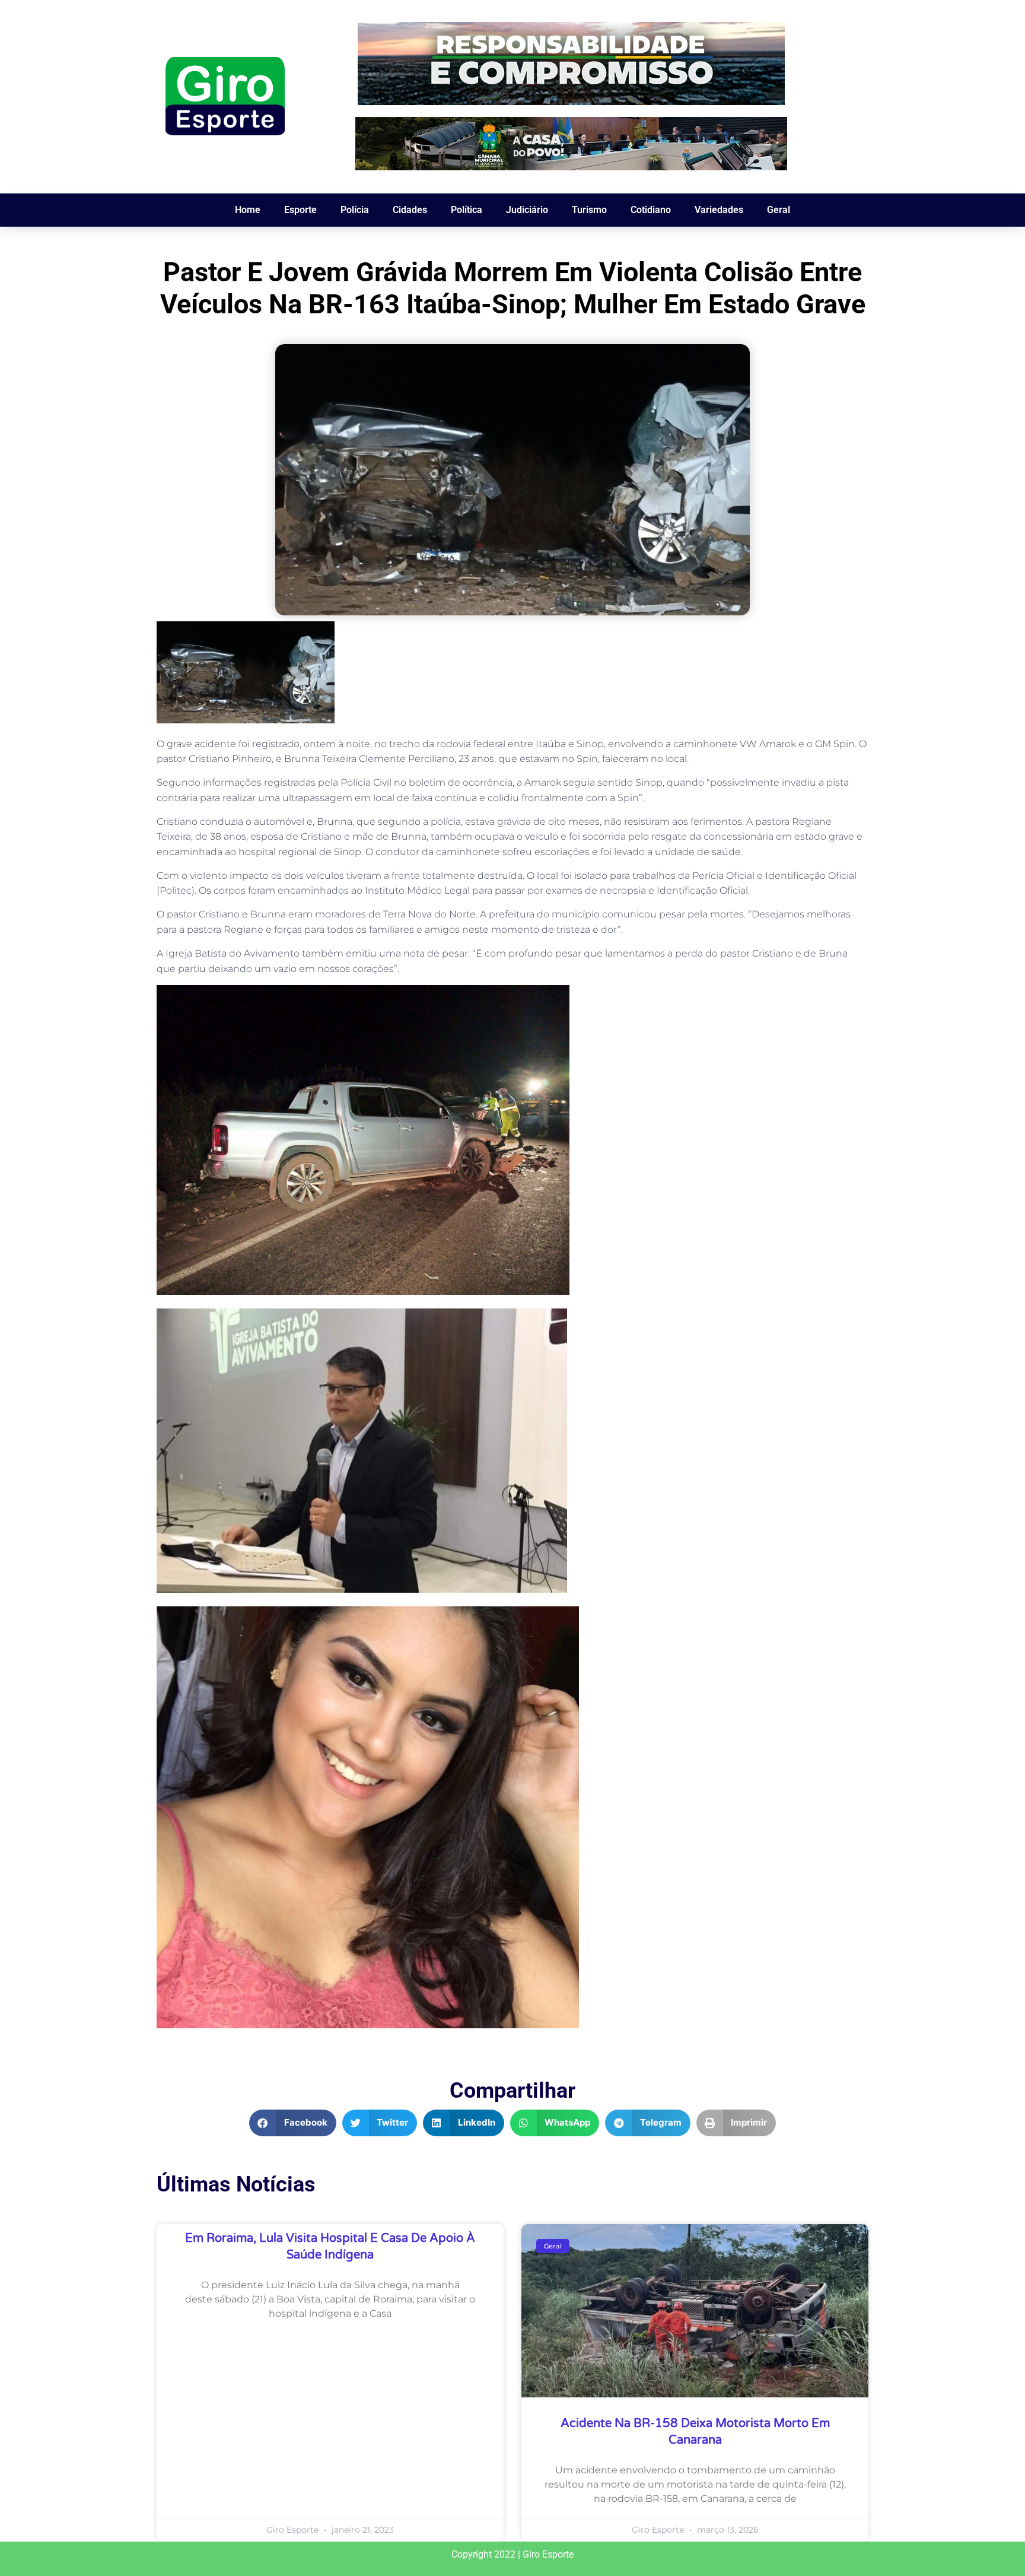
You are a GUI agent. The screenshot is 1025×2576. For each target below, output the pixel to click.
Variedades (719, 210)
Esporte (300, 210)
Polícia (355, 210)
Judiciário (527, 210)
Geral (779, 210)
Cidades (410, 210)
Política (467, 210)
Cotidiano (651, 210)
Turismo (589, 210)
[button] (293, 2123)
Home (248, 210)
